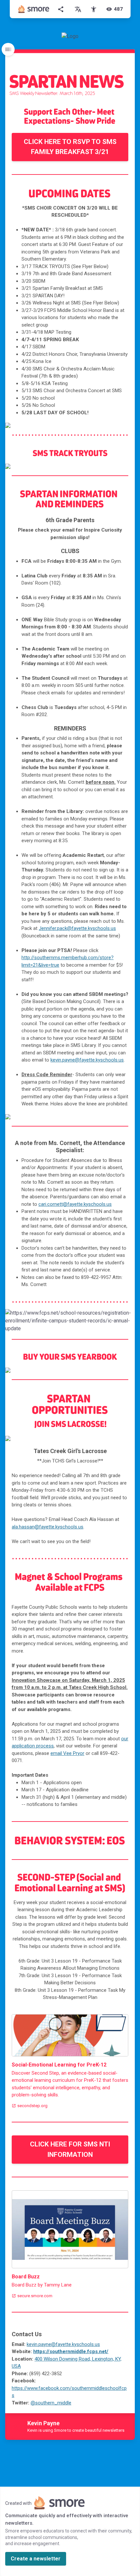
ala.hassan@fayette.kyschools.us (48, 1527)
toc (8, 49)
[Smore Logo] (34, 9)
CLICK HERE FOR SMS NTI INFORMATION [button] (70, 2149)
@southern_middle (51, 2403)
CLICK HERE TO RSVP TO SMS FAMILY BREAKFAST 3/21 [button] (70, 147)
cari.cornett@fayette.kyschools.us (75, 1204)
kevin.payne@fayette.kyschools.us (87, 1060)
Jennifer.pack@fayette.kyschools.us (77, 928)
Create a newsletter (36, 2559)
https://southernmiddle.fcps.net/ (71, 2351)
